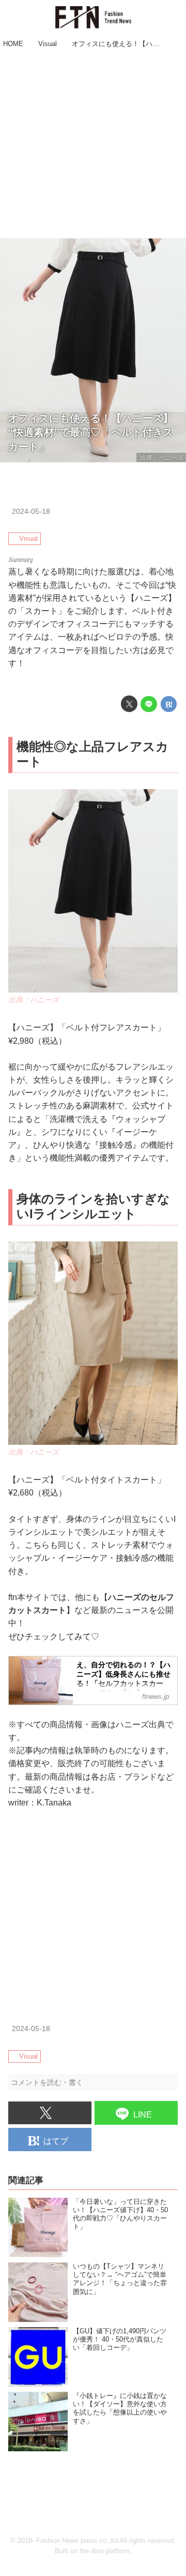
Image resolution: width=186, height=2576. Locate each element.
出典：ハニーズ (161, 457)
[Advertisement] (93, 145)
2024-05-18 (31, 511)
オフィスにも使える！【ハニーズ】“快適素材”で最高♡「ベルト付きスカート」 (90, 432)
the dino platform (105, 2551)
